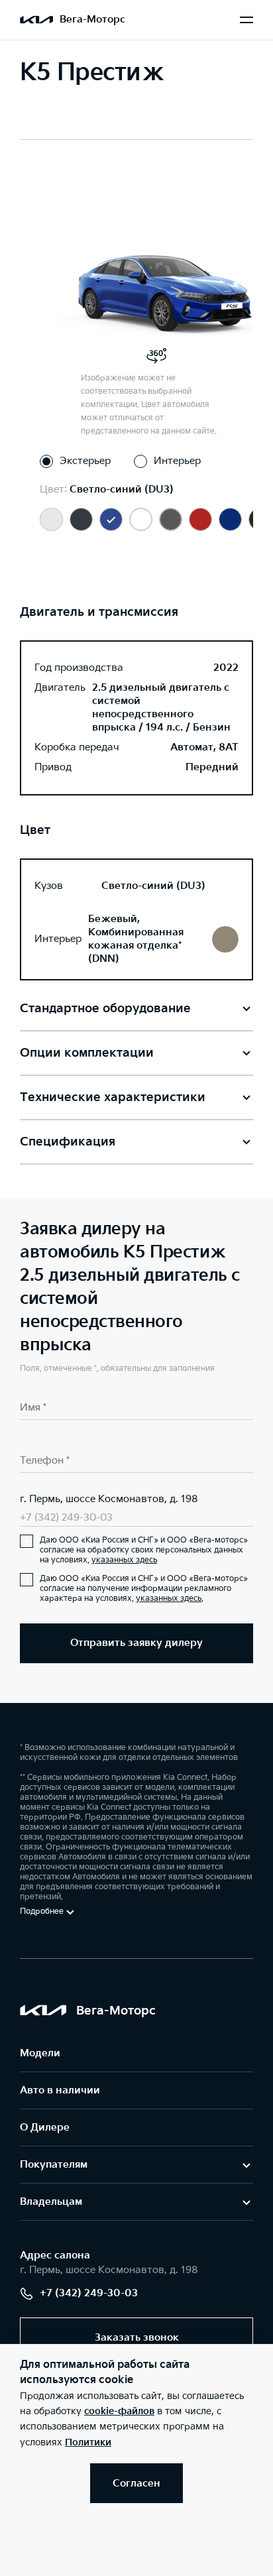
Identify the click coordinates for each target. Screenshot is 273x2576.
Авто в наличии (60, 2090)
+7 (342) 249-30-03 (66, 1518)
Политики (88, 2442)
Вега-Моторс (92, 20)
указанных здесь (124, 1560)
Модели (40, 2053)
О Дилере (45, 2128)
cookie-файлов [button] (119, 2411)
